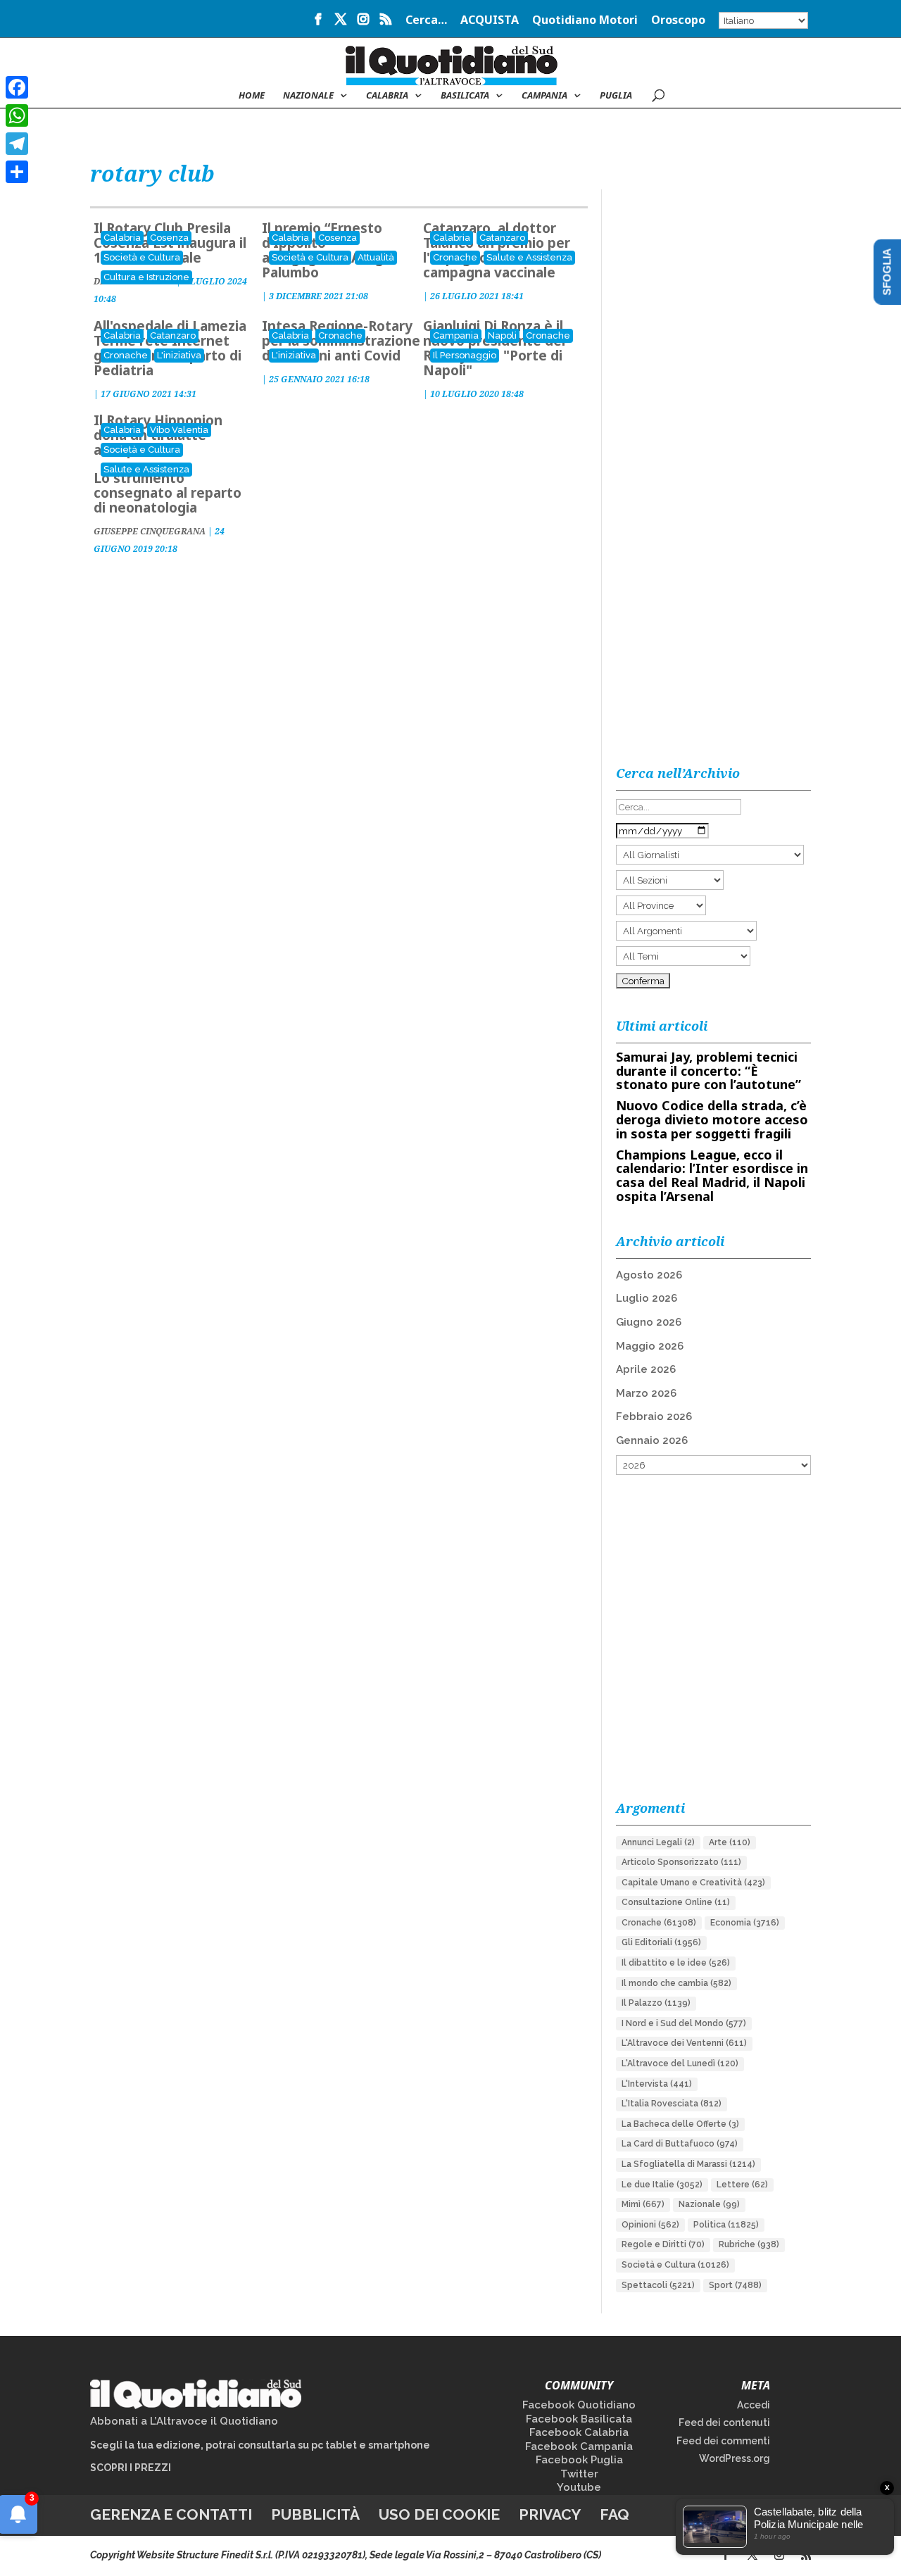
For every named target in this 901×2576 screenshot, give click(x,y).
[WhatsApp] (17, 115)
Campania (544, 96)
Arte (730, 1842)
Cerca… (426, 21)
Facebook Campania (579, 2446)
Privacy (550, 2514)
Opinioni (650, 2225)
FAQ (615, 2514)
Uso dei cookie (439, 2514)
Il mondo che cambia (676, 1983)
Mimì (643, 2204)
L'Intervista (657, 2084)
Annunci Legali (658, 1842)
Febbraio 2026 (654, 1416)
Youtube (579, 2487)
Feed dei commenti (723, 2441)
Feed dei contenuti (724, 2423)
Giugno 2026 (649, 1322)
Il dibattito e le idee (676, 1963)
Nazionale (709, 2204)
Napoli (502, 335)
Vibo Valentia (179, 430)
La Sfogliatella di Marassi (688, 2164)
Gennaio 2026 (652, 1440)
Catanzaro (502, 238)
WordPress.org (735, 2458)
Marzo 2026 (646, 1393)
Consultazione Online (676, 1902)
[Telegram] (17, 144)
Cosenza (169, 238)
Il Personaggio (465, 355)
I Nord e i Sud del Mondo (684, 2023)
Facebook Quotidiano (579, 2405)
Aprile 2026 (646, 1369)
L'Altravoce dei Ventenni (684, 2043)
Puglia (616, 96)
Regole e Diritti (663, 2244)
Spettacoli (658, 2285)
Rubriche (749, 2244)
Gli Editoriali (661, 1942)
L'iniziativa (179, 355)
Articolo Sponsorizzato (681, 1862)
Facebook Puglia (579, 2460)
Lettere (742, 2185)
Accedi (754, 2405)
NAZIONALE (308, 96)
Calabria (387, 96)
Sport (735, 2285)
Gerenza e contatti (171, 2514)
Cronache (455, 257)
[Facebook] (17, 87)
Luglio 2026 (647, 1298)
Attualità (376, 257)
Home (252, 96)
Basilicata (465, 96)
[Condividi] (17, 172)
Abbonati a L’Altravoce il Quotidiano (184, 2421)
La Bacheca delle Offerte (680, 2124)
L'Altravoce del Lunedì (680, 2063)
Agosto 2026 (649, 1275)
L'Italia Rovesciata (672, 2104)
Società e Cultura (142, 257)
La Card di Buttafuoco (680, 2144)
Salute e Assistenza (529, 257)
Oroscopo (678, 21)
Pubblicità (315, 2514)
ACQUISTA (490, 21)
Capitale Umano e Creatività (693, 1883)
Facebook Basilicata (579, 2419)
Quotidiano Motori (585, 21)
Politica (726, 2225)
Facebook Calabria (579, 2432)
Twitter (579, 2474)
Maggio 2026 (650, 1346)
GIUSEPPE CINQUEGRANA (150, 531)
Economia (745, 1923)
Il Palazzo (656, 2003)
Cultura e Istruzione (146, 277)
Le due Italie (662, 2185)
